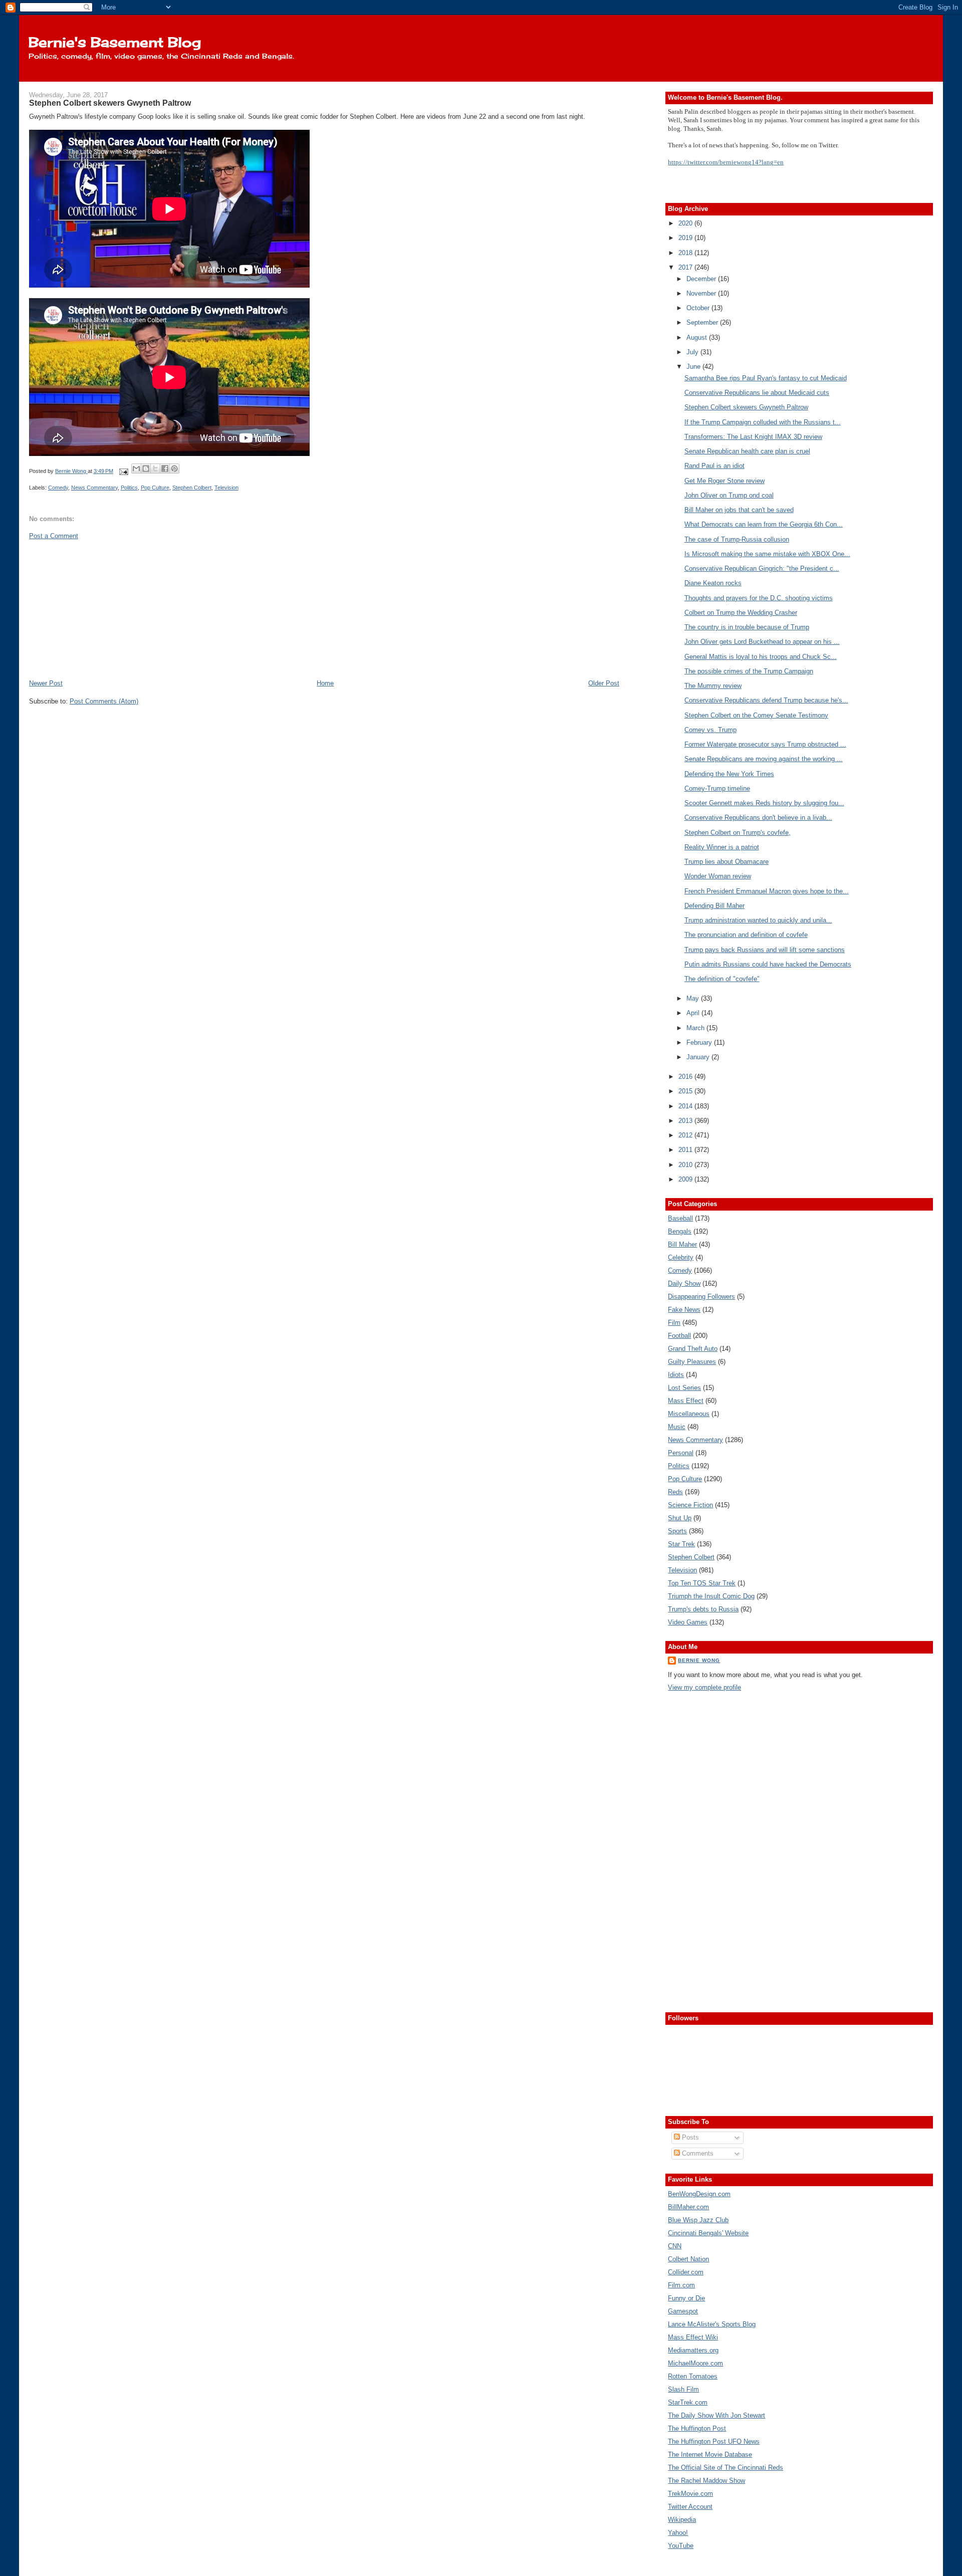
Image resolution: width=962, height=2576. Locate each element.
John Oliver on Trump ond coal (729, 495)
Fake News (684, 1310)
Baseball (680, 1218)
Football (679, 1336)
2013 (686, 1121)
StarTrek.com (688, 2402)
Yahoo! (678, 2533)
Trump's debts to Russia (703, 1609)
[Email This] (136, 469)
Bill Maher (682, 1244)
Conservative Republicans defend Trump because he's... (766, 700)
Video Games (688, 1622)
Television (226, 488)
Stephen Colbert (192, 488)
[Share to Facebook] (165, 469)
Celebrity (681, 1257)
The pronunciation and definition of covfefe (746, 935)
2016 (686, 1077)
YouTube (681, 2546)
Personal (681, 1453)
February (700, 1042)
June (694, 367)
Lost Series (684, 1388)
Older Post (604, 683)
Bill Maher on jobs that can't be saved (739, 510)
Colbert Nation (688, 2259)
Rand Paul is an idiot (714, 466)
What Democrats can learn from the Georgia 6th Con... (764, 524)
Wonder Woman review (718, 876)
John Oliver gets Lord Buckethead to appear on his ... (762, 642)
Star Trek (681, 1544)
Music (677, 1427)
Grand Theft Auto (693, 1349)
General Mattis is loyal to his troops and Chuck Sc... (761, 657)
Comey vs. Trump (710, 730)
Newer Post (46, 683)
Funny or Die (686, 2298)
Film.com (681, 2285)
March (696, 1028)
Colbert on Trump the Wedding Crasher (741, 613)
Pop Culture (155, 488)
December (702, 279)
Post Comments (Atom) (104, 701)
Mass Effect (686, 1401)
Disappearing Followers (701, 1297)
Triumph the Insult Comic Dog (711, 1596)
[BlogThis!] (146, 469)
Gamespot (683, 2311)
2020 (686, 223)
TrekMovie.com (690, 2494)
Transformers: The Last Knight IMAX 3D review (753, 437)
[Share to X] (155, 469)
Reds (675, 1492)
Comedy (58, 488)
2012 (686, 1135)
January (699, 1057)
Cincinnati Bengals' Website (708, 2233)
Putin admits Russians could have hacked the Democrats (768, 964)
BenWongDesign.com (699, 2194)
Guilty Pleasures (692, 1362)
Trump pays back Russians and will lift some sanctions (765, 950)
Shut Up (680, 1518)
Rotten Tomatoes (693, 2376)
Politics (129, 488)
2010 (686, 1165)
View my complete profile (704, 1687)
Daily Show (684, 1283)
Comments (697, 2153)
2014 (686, 1106)
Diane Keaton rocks (713, 583)
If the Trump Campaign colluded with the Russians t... (763, 422)
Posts (689, 2137)
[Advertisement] (104, 609)
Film (674, 1323)
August (698, 337)
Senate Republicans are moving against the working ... (764, 759)
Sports (677, 1531)
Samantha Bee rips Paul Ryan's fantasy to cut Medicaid (766, 378)
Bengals (680, 1231)
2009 (686, 1179)
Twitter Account (690, 2507)
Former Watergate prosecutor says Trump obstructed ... (765, 744)
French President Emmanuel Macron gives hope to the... (767, 891)
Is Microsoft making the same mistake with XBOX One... (767, 554)
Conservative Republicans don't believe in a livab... (758, 817)
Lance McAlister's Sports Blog (712, 2324)
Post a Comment (54, 536)
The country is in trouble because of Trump (747, 627)
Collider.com (686, 2272)
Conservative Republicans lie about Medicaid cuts (757, 393)
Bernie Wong (699, 1660)
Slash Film (683, 2389)
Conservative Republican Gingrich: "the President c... (762, 568)
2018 (686, 253)
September (703, 322)
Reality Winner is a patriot (722, 847)
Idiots (676, 1375)
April (694, 1013)
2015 (686, 1091)
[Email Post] (124, 471)
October (699, 308)
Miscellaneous (689, 1414)
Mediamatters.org (693, 2350)
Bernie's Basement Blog (115, 42)
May (694, 998)
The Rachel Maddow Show (706, 2481)
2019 (686, 238)
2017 (686, 267)
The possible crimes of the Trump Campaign (749, 671)
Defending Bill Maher (714, 906)
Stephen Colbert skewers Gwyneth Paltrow (746, 407)
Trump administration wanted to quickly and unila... (758, 920)
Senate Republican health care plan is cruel (747, 451)
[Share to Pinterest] (174, 469)
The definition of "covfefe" (722, 979)
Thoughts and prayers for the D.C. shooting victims (759, 598)
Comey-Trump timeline (717, 788)
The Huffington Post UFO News (714, 2441)
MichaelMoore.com (695, 2363)
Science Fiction (690, 1505)
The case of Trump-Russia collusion (737, 539)
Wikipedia (682, 2520)
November (702, 293)
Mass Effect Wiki (693, 2337)
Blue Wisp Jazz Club (698, 2220)
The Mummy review (713, 686)
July (693, 352)
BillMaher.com (688, 2207)
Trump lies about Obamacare (727, 862)
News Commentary (94, 488)
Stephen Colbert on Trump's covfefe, (738, 833)
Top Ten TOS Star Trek (702, 1583)
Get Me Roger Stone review (725, 481)
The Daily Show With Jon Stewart (716, 2415)
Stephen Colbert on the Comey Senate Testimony (756, 715)
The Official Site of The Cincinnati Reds (726, 2468)
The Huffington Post (697, 2428)
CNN (675, 2246)
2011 (686, 1150)
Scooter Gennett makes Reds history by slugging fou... (764, 803)
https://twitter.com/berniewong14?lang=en (726, 162)
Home (325, 683)
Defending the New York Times (729, 774)
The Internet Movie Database (710, 2454)
